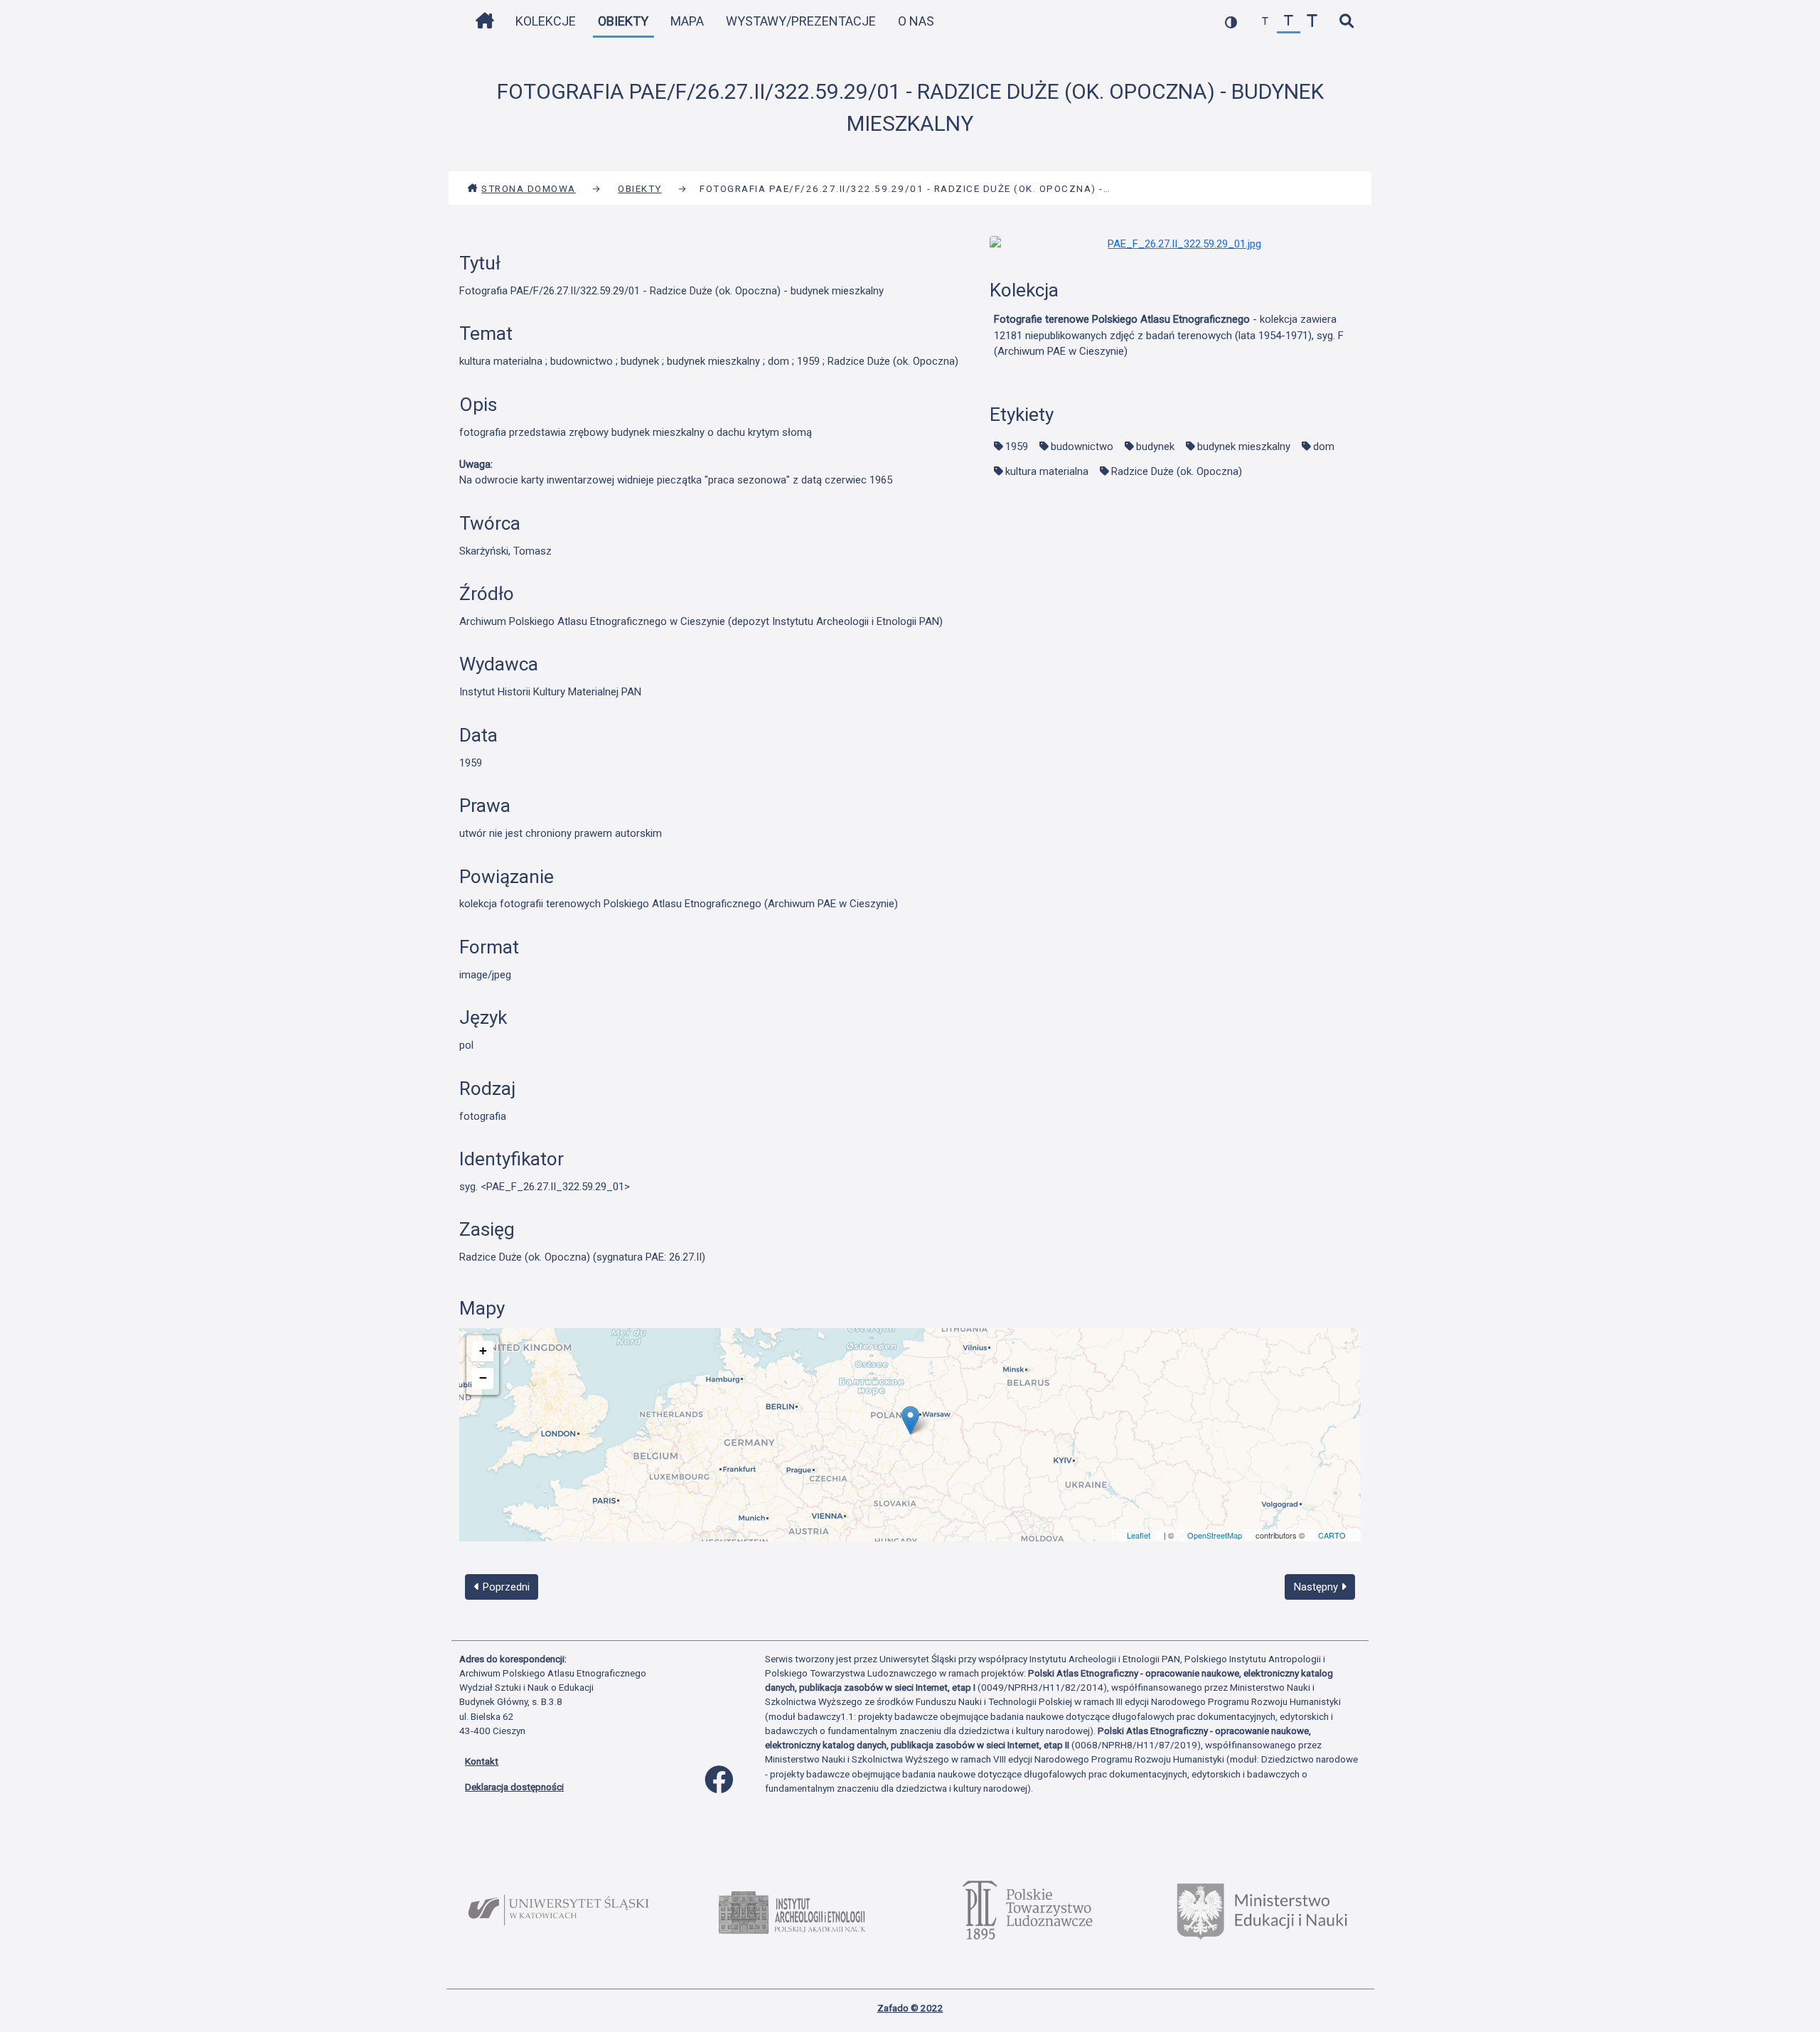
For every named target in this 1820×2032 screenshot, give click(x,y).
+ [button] (483, 1351)
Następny (1317, 1587)
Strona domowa (529, 188)
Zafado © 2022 (910, 2008)
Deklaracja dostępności (514, 1787)
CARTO (1332, 1535)
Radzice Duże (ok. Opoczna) (1177, 471)
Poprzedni (505, 1587)
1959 (1017, 446)
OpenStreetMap (1215, 1535)
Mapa (687, 21)
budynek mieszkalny (1244, 446)
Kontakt (482, 1761)
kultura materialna (1047, 471)
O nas (916, 21)
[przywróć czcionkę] (1289, 22)
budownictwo (1082, 446)
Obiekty (623, 21)
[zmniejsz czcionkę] (1265, 22)
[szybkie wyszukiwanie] (1346, 22)
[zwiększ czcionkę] (1312, 22)
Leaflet (1139, 1535)
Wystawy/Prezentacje (801, 21)
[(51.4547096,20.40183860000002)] (910, 1420)
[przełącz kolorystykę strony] (1231, 22)
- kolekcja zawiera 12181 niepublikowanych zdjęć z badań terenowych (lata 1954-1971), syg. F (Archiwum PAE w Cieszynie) (1169, 335)
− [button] (483, 1378)
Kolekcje (546, 21)
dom (1324, 446)
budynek (1155, 446)
